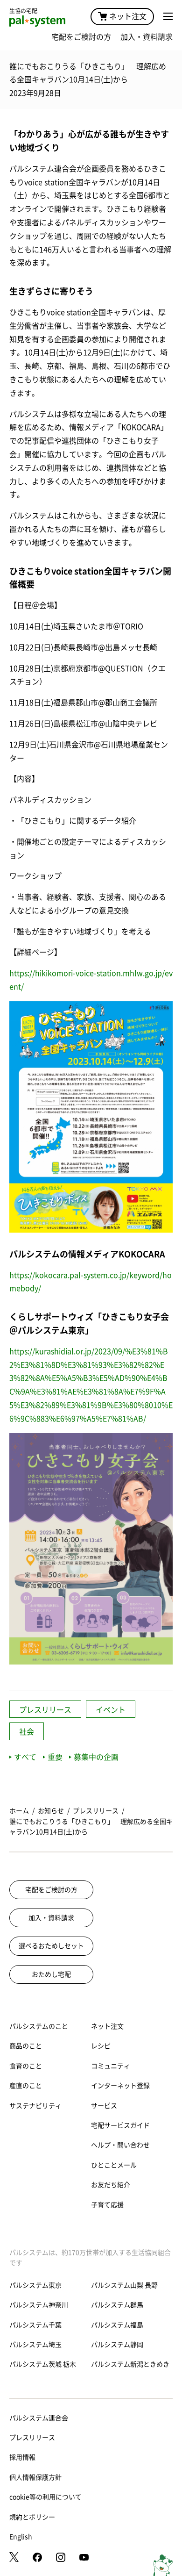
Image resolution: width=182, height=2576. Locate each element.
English (21, 2537)
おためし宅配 (51, 1974)
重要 (55, 1757)
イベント (111, 1710)
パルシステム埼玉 (35, 2345)
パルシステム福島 (117, 2325)
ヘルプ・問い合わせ (120, 2145)
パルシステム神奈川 (39, 2305)
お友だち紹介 (111, 2185)
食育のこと (26, 2066)
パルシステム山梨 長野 (124, 2285)
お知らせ (51, 1811)
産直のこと (26, 2086)
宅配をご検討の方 (81, 37)
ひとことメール (114, 2165)
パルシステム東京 (35, 2285)
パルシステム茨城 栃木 (43, 2364)
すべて (25, 1757)
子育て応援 (107, 2205)
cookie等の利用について (45, 2497)
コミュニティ (111, 2066)
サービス (104, 2106)
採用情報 (22, 2457)
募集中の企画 (96, 1757)
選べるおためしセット (51, 1946)
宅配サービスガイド (120, 2125)
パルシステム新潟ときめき (130, 2364)
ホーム (19, 1811)
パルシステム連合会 (39, 2418)
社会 (27, 1732)
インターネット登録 (120, 2086)
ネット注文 (128, 16)
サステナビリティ (35, 2106)
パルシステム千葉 (35, 2325)
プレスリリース (45, 1710)
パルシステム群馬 (117, 2305)
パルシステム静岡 (117, 2345)
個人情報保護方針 (35, 2477)
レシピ (101, 2046)
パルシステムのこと (39, 2026)
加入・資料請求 (147, 37)
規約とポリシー (32, 2517)
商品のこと (26, 2046)
